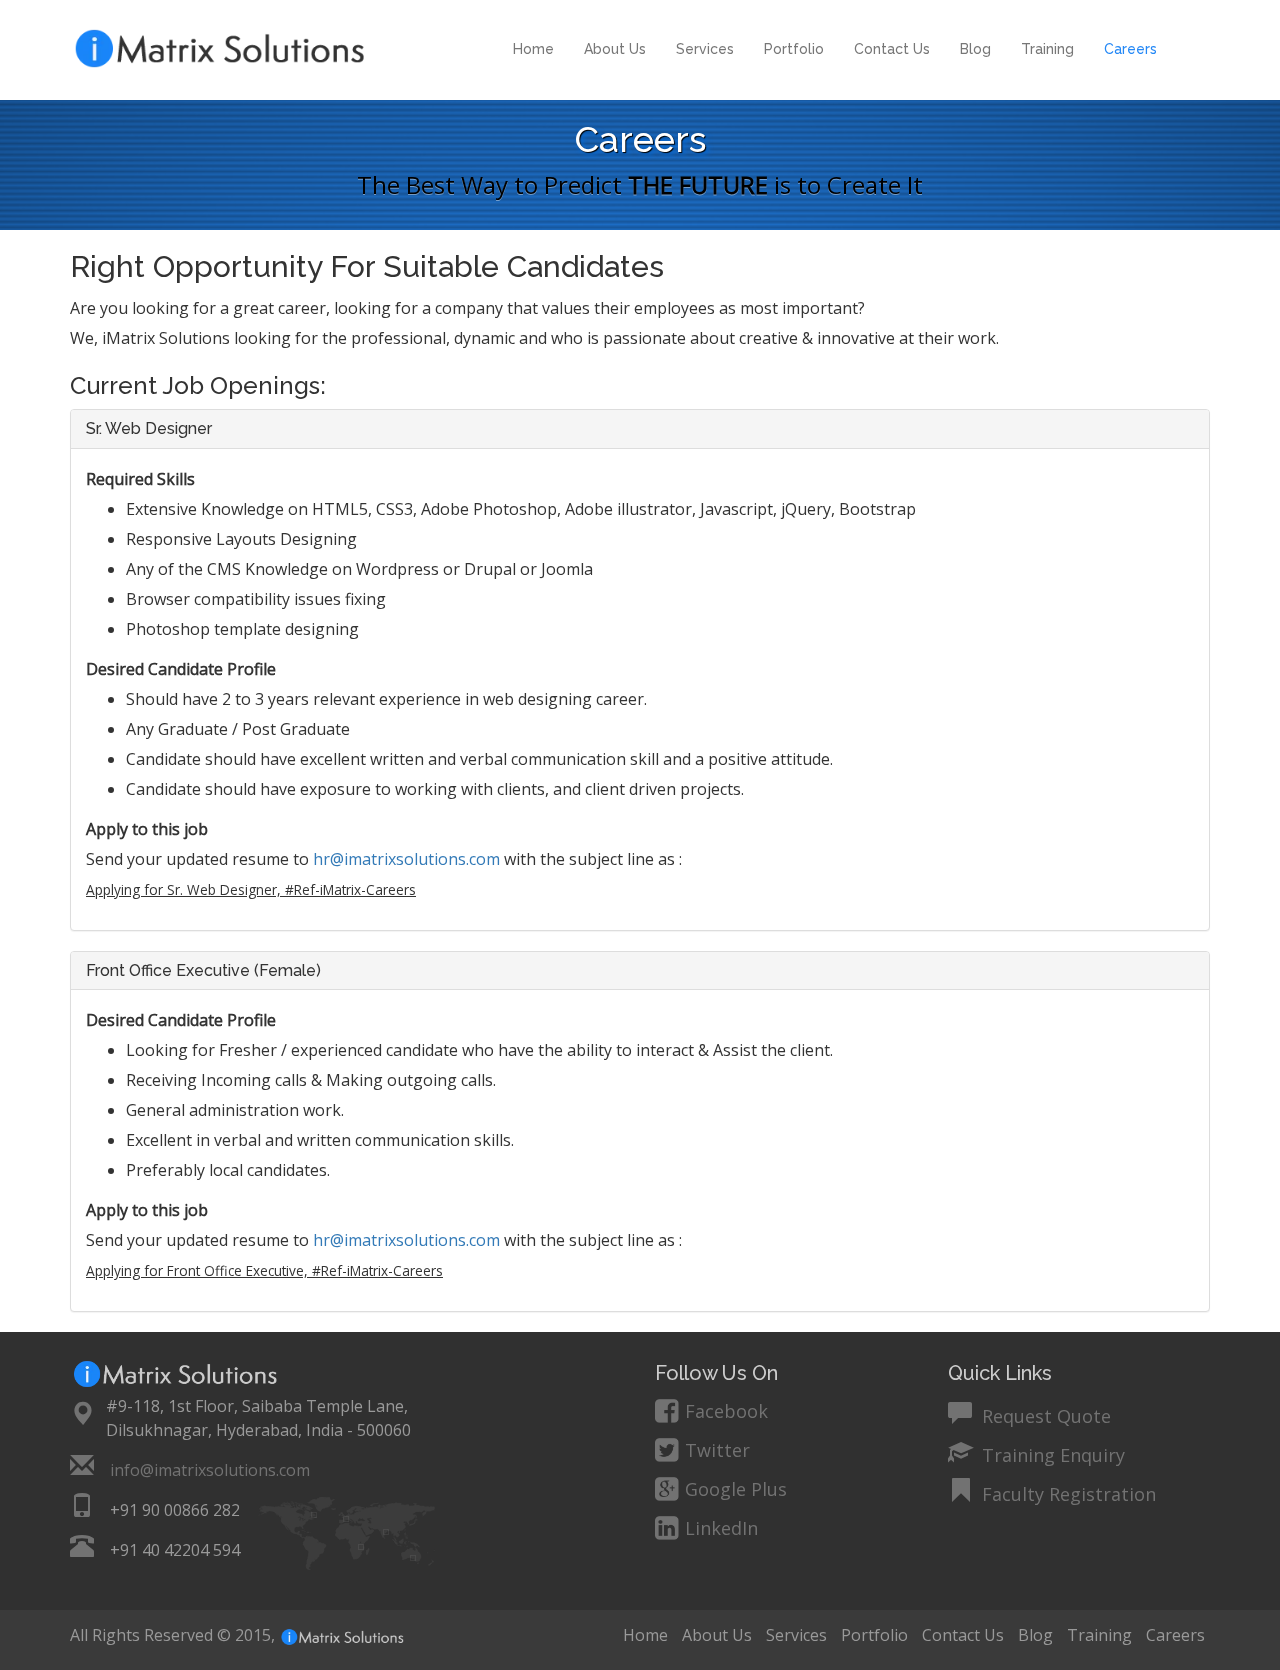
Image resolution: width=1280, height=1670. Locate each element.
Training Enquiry (1051, 1452)
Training (1047, 49)
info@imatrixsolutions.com (210, 1470)
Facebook (726, 1411)
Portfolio (794, 49)
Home (533, 49)
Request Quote (1044, 1413)
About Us (615, 49)
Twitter (717, 1450)
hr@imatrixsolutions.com (406, 859)
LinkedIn (721, 1528)
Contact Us (892, 49)
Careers (1130, 49)
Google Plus (736, 1489)
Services (705, 49)
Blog (975, 49)
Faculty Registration (1066, 1491)
